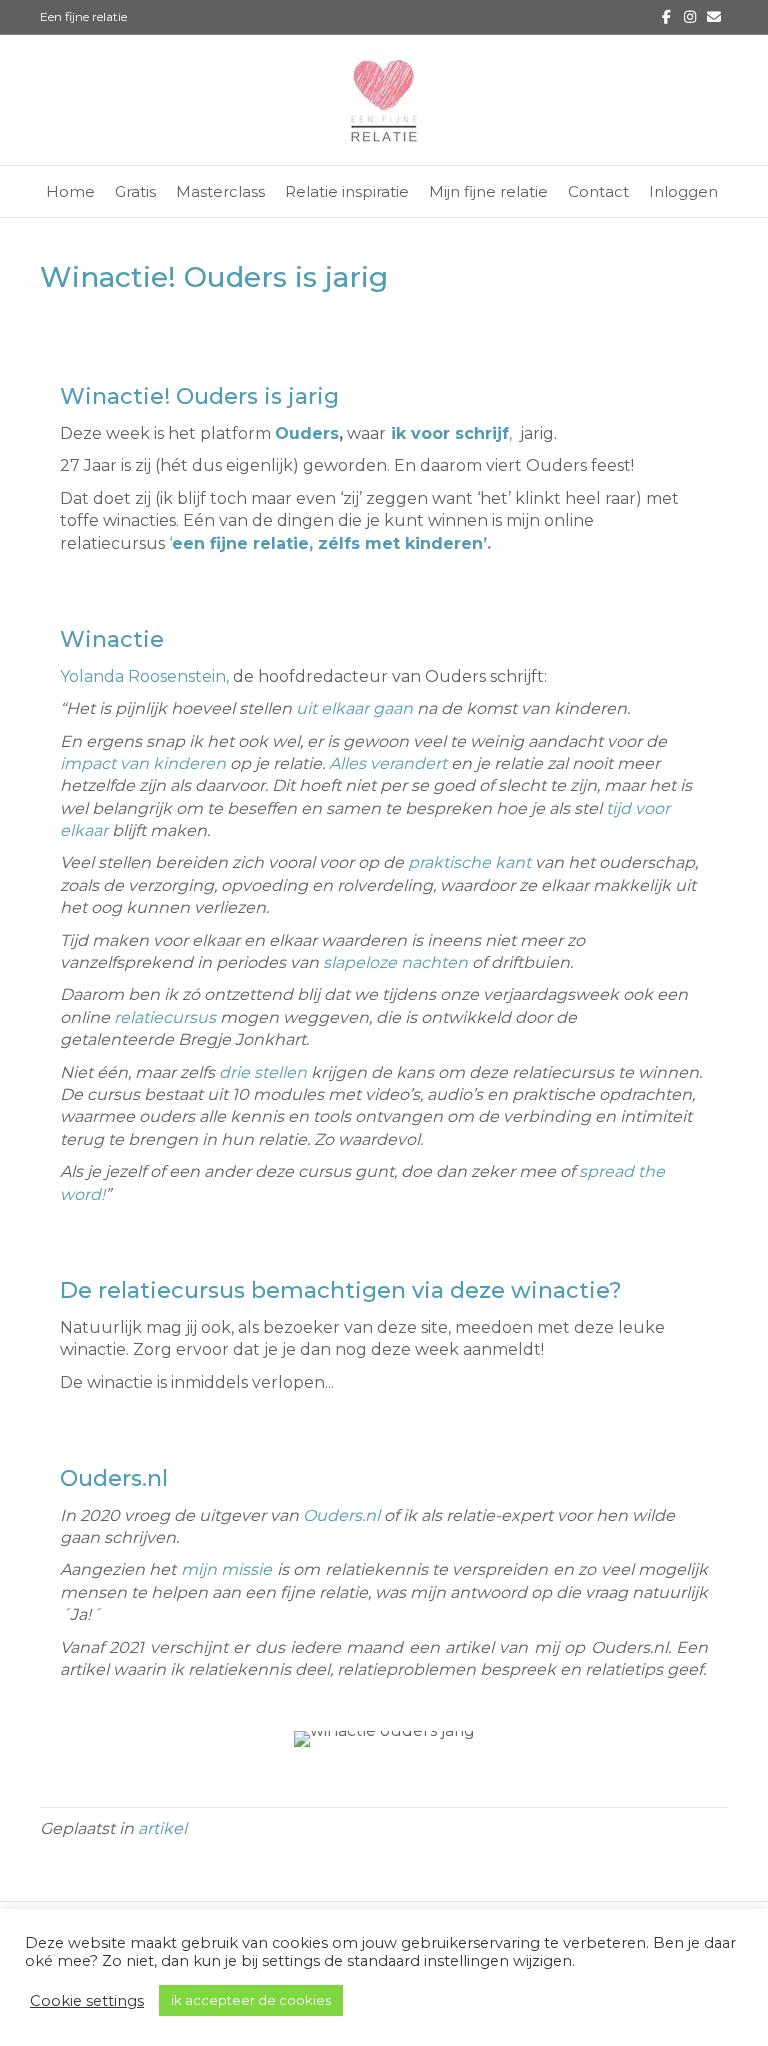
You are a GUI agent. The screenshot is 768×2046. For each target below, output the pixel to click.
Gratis (135, 191)
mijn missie (226, 1569)
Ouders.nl (341, 1515)
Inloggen (683, 191)
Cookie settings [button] (87, 2001)
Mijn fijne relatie (488, 191)
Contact (598, 191)
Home (70, 191)
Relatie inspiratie (347, 191)
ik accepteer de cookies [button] (251, 2000)
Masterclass (220, 191)
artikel (162, 1828)
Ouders (307, 433)
